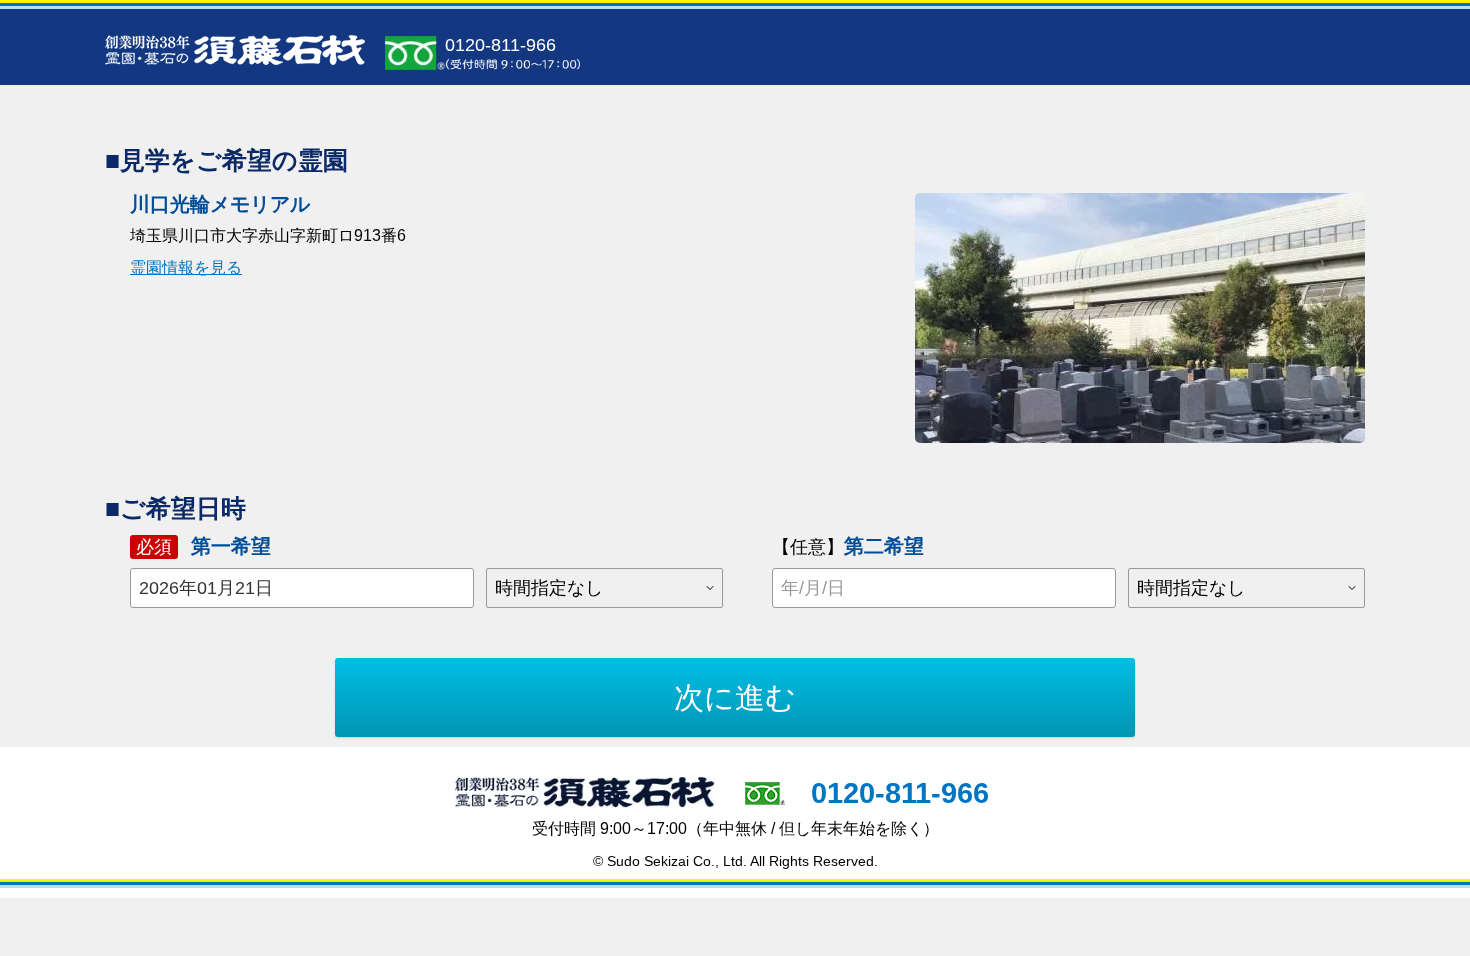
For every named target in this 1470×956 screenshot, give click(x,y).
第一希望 (203, 546)
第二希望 (848, 546)
